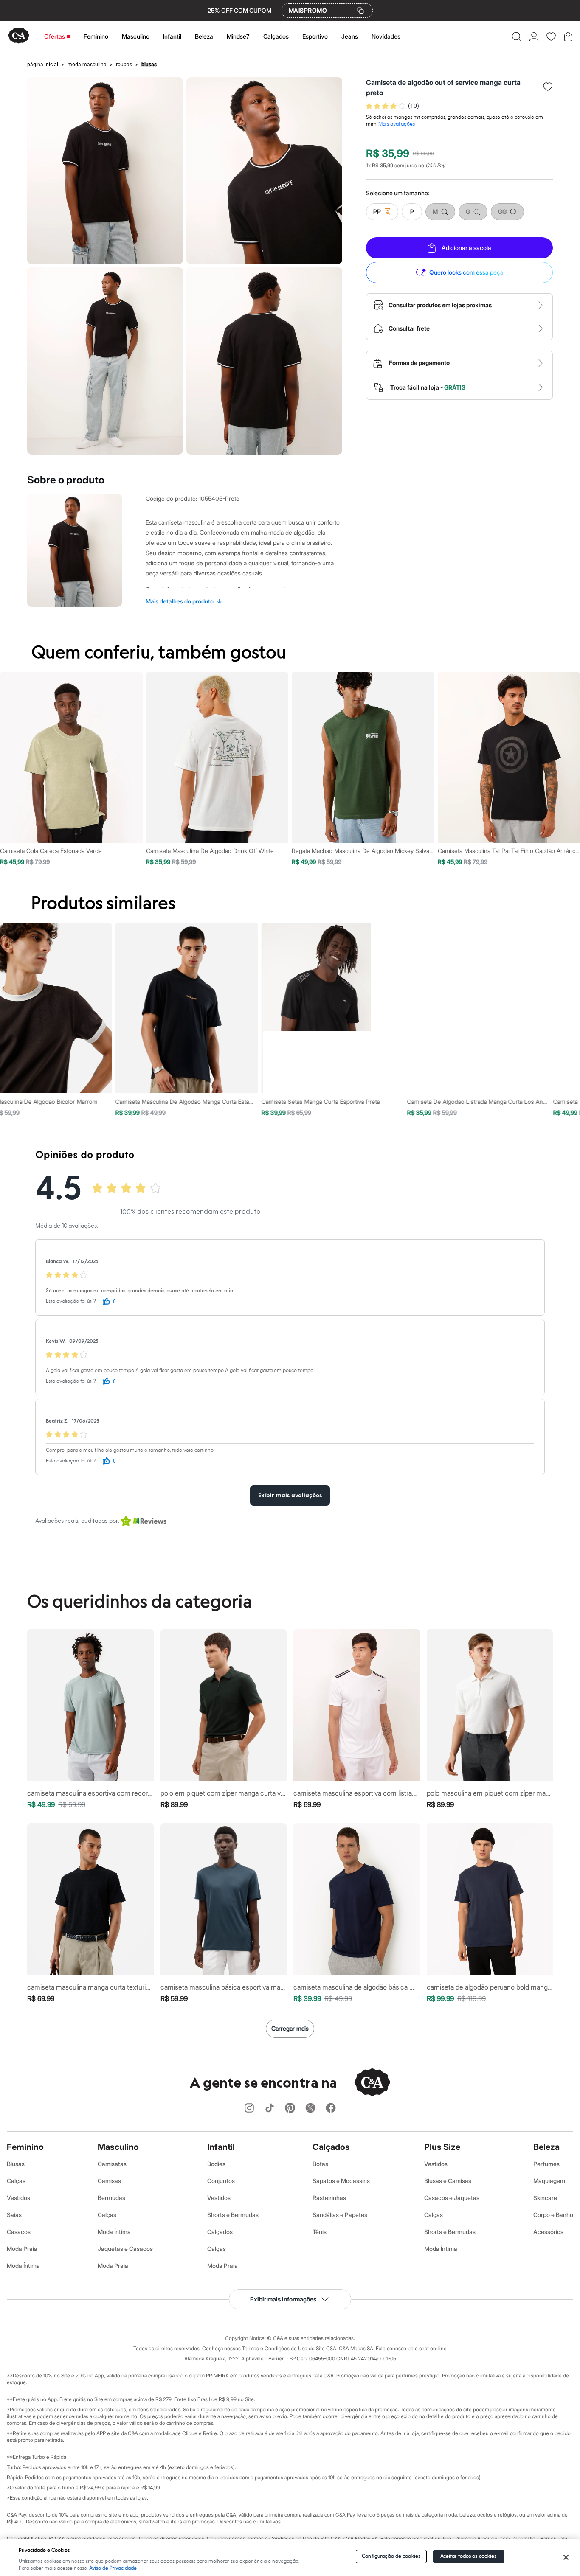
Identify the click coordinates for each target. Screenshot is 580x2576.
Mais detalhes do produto (184, 601)
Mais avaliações (397, 124)
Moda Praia (22, 2249)
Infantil (172, 36)
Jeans (350, 36)
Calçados (276, 36)
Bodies (216, 2164)
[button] (517, 36)
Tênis (320, 2232)
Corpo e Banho (553, 2215)
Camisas (109, 2181)
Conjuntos (221, 2181)
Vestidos (18, 2198)
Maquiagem (549, 2181)
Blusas (16, 2164)
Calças (16, 2181)
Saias (14, 2215)
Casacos (19, 2232)
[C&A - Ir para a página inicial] (19, 36)
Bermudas (111, 2198)
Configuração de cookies (391, 2556)
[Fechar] (566, 2557)
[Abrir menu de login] (534, 36)
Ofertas (55, 36)
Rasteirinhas (329, 2198)
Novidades (386, 36)
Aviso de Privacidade (113, 2568)
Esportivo (315, 36)
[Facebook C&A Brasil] (331, 2109)
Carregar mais (290, 2028)
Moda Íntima (23, 2266)
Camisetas (112, 2164)
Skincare (545, 2198)
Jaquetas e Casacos (125, 2249)
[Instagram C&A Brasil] (249, 2109)
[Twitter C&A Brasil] (310, 2109)
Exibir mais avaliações (290, 1496)
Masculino (136, 36)
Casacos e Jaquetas (452, 2198)
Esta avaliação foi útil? (71, 1301)
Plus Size (442, 2147)
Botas (320, 2164)
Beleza (204, 36)
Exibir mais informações (283, 2299)
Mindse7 (238, 36)
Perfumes (546, 2164)
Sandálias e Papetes (340, 2215)
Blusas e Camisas (448, 2181)
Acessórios (548, 2232)
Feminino (96, 36)
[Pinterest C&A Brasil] (290, 2109)
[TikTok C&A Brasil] (270, 2109)
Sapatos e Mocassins (341, 2181)
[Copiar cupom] (360, 11)
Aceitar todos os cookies (469, 2556)
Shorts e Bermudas (233, 2215)
